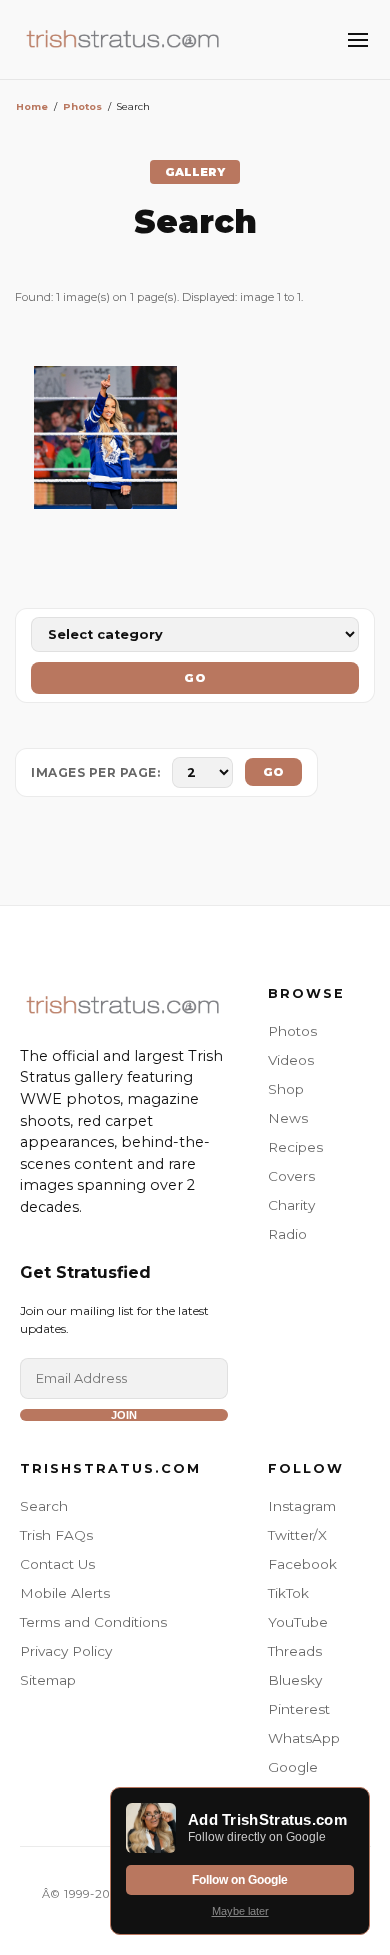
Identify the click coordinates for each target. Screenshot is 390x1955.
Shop (286, 1089)
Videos (291, 1060)
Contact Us (57, 1564)
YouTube (298, 1622)
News (288, 1118)
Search (44, 1506)
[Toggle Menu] (358, 40)
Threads (295, 1651)
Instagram (302, 1506)
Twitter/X (297, 1535)
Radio (287, 1234)
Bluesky (295, 1680)
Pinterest (299, 1709)
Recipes (295, 1147)
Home (32, 106)
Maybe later (240, 1911)
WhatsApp (304, 1738)
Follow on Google (240, 1880)
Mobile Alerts (65, 1593)
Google (293, 1767)
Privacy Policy (66, 1651)
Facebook (302, 1564)
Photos (82, 106)
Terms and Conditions (93, 1622)
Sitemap (48, 1680)
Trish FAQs (56, 1535)
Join (124, 1415)
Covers (291, 1176)
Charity (291, 1205)
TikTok (288, 1593)
